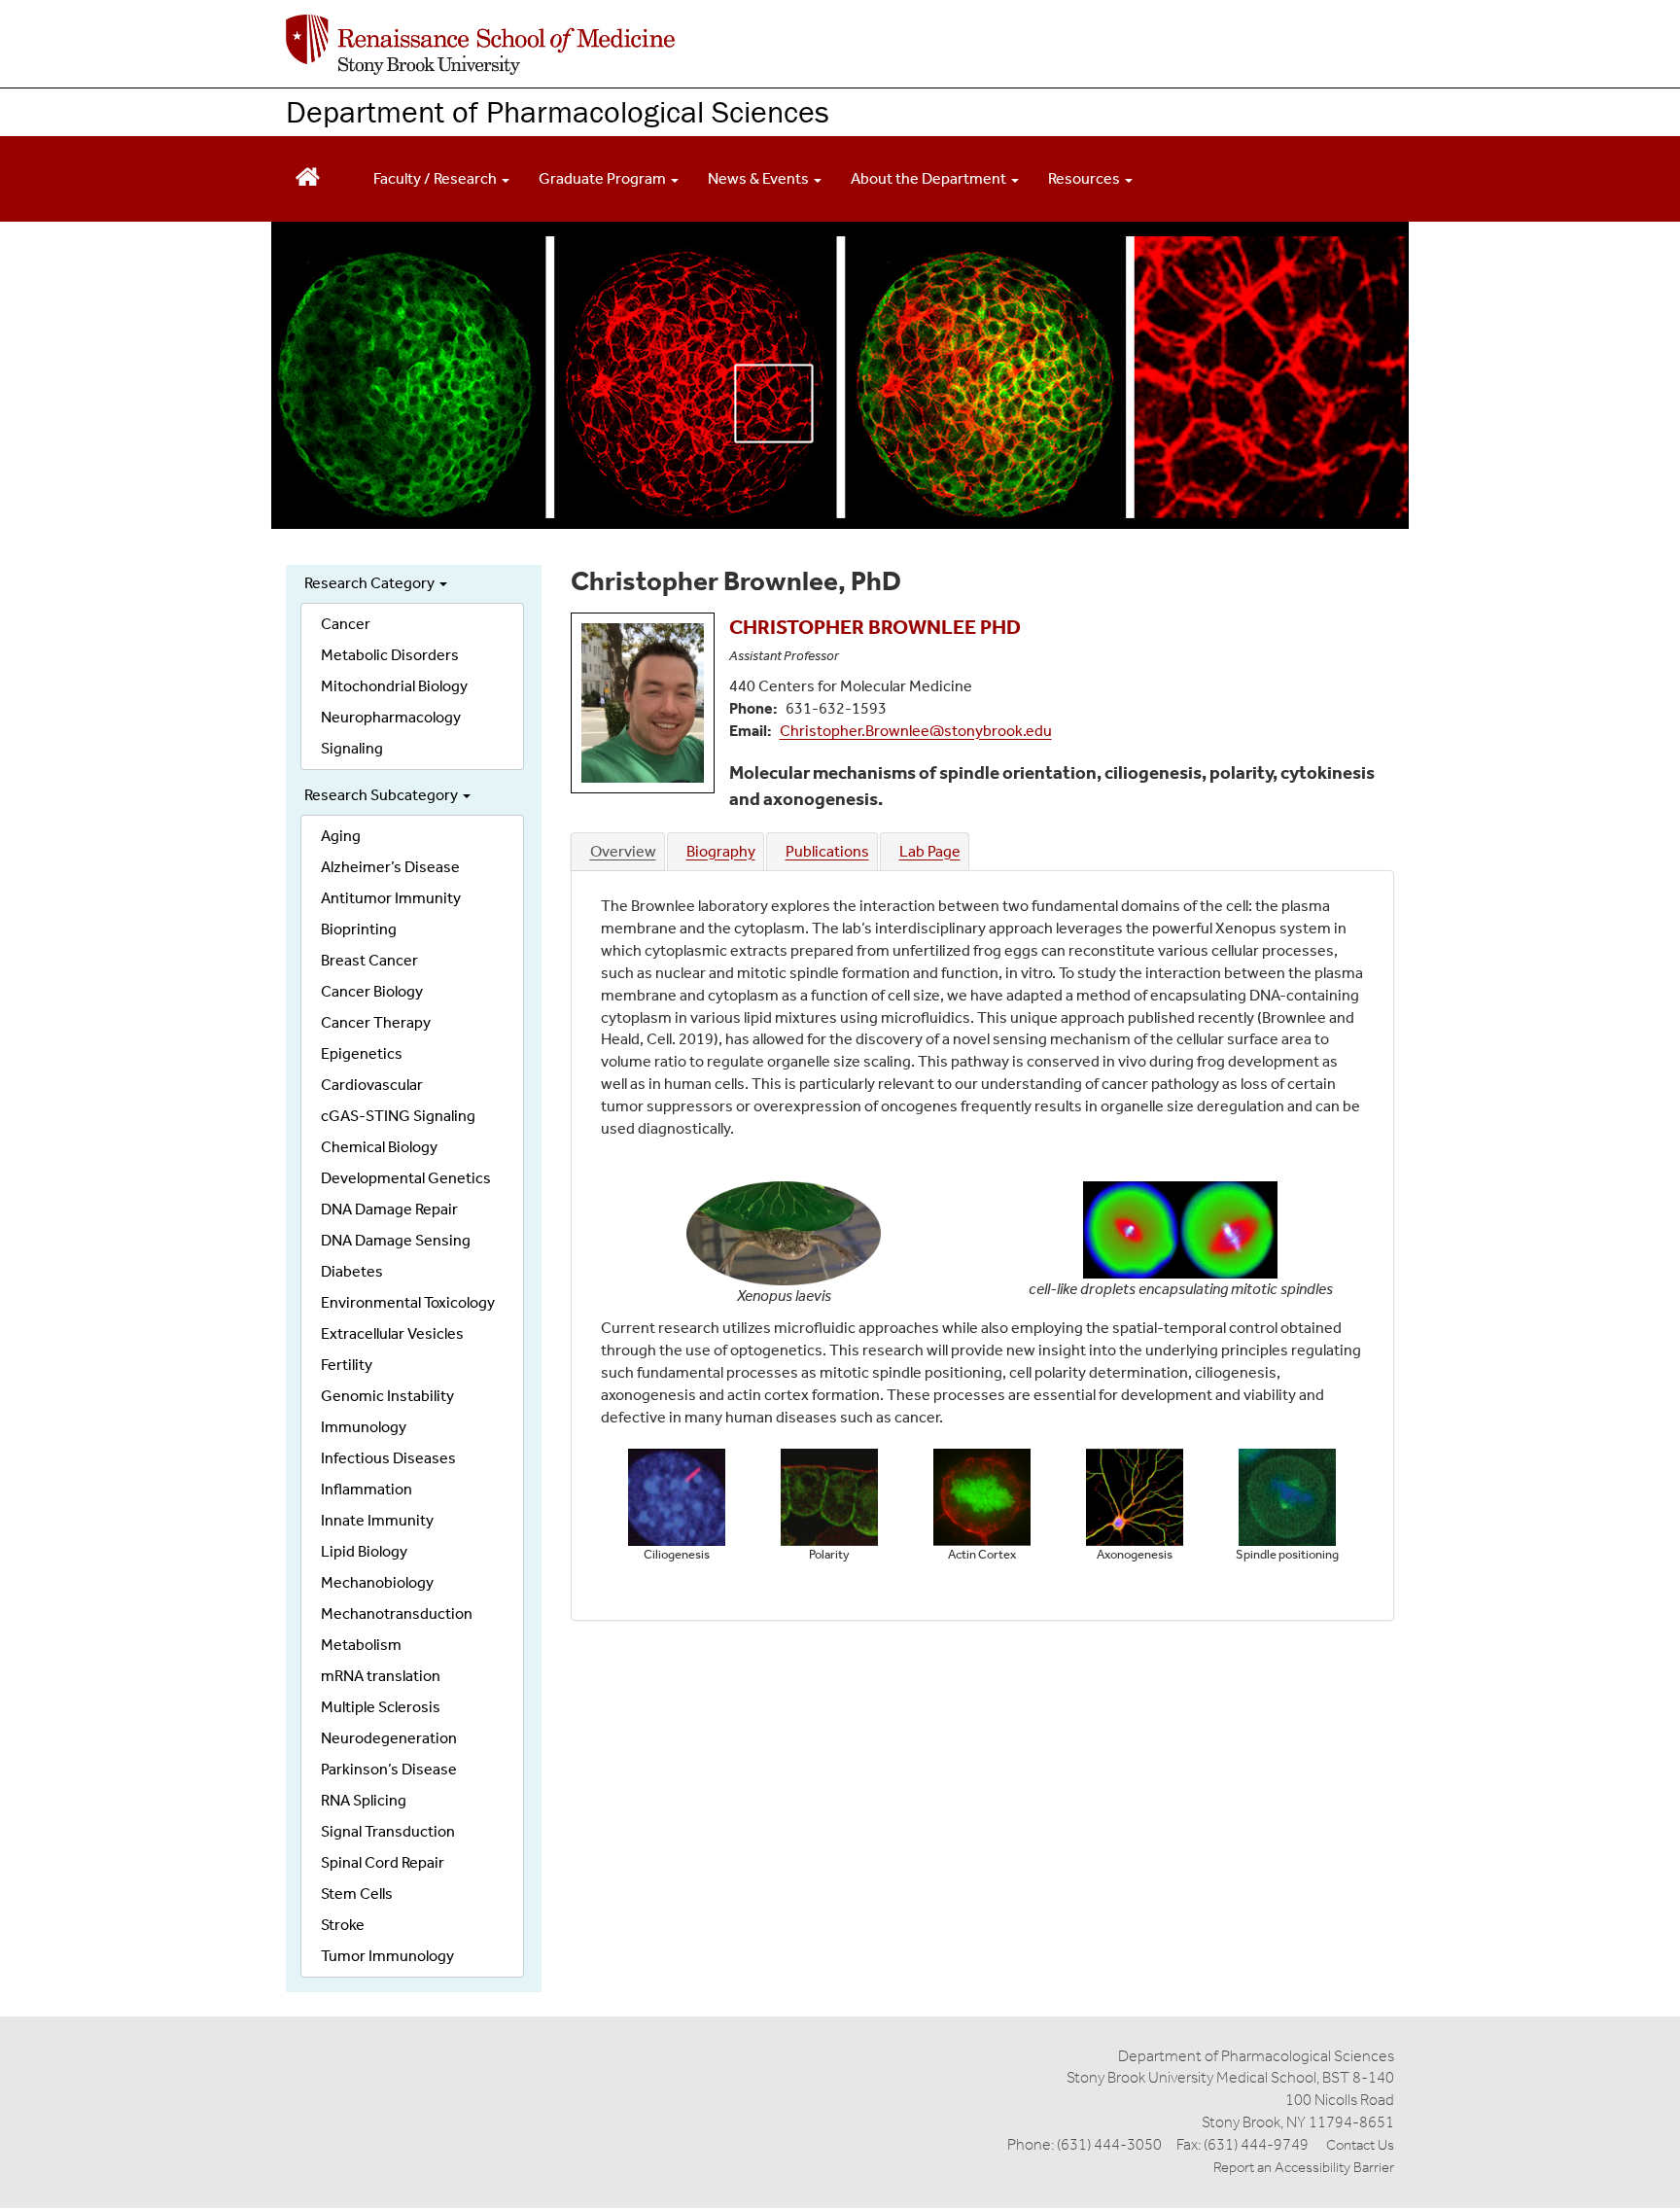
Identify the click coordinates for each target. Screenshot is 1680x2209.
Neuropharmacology (391, 717)
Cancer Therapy (376, 1022)
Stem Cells (357, 1893)
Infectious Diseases (388, 1458)
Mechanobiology (377, 1582)
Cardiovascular (372, 1085)
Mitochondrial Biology (394, 686)
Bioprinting (359, 929)
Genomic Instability (387, 1396)
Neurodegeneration (389, 1738)
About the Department (930, 178)
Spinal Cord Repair (383, 1862)
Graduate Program (604, 178)
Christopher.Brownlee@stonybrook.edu (916, 731)
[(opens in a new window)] (480, 45)
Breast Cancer (369, 960)
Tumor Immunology (387, 1956)
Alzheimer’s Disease (390, 867)
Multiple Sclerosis (381, 1707)
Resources (1085, 178)
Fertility (347, 1365)
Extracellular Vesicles (392, 1333)
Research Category (371, 583)
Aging (341, 836)
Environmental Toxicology (408, 1302)
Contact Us (1360, 2145)
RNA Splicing (364, 1800)
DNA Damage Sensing (396, 1240)
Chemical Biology (379, 1147)
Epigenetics (362, 1053)
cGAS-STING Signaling (398, 1116)
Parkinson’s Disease (389, 1769)
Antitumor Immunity (391, 898)
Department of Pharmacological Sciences (558, 111)
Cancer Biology (372, 991)
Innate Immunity (377, 1520)
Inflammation (367, 1489)
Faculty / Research (437, 178)
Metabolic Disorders (390, 655)
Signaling (352, 748)
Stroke (343, 1925)
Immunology (364, 1427)
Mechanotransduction (397, 1613)
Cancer (346, 624)
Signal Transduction (388, 1831)
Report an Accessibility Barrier (1304, 2167)
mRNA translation (381, 1676)
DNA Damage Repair (389, 1209)
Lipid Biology (364, 1551)
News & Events (760, 178)
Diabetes (352, 1271)
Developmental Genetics (406, 1178)
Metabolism (361, 1645)
